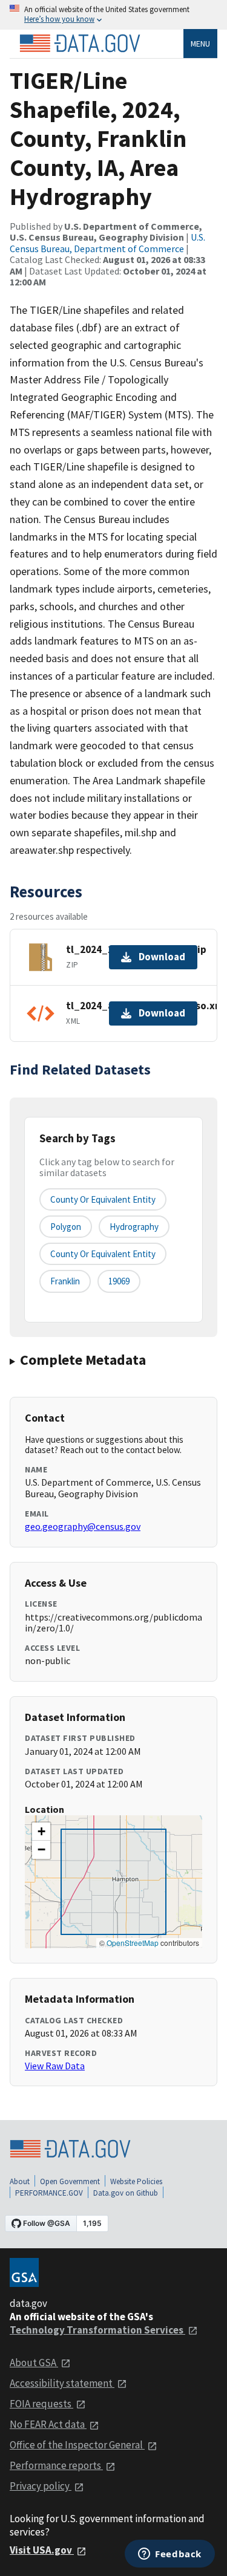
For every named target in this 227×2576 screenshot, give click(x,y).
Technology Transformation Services (97, 2330)
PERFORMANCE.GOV (49, 2193)
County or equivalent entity (103, 1199)
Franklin (65, 1281)
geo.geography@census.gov (83, 1526)
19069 (119, 1281)
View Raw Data (55, 2066)
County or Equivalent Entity (103, 1254)
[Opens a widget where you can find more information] (170, 2555)
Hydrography (134, 1227)
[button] (41, 1832)
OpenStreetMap (133, 1943)
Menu (200, 44)
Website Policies (136, 2181)
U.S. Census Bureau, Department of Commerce (107, 242)
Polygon (66, 1227)
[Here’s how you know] (113, 15)
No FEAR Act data (48, 2424)
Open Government (70, 2181)
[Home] (80, 44)
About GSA (34, 2363)
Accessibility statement (62, 2383)
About (20, 2181)
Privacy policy (41, 2486)
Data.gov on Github (126, 2193)
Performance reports (56, 2465)
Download (162, 957)
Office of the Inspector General (77, 2445)
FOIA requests (41, 2404)
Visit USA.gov (42, 2550)
